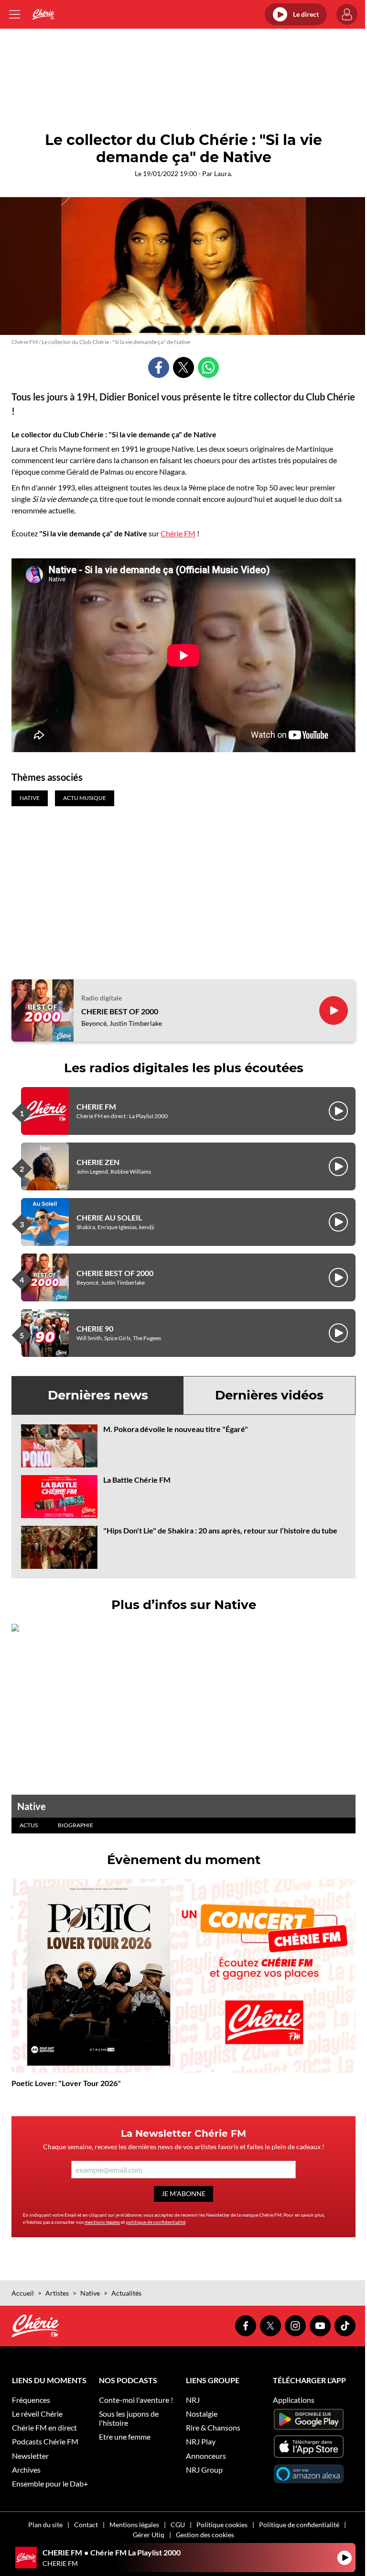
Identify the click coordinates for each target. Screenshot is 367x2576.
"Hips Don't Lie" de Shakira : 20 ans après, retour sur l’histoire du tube (220, 1530)
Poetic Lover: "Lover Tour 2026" (66, 2083)
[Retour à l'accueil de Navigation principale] (43, 14)
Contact (86, 2525)
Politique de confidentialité (299, 2525)
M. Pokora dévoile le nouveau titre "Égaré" (176, 1429)
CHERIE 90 (95, 1328)
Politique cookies (222, 2525)
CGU (178, 2525)
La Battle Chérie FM (137, 1480)
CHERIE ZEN (98, 1162)
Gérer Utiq (149, 2535)
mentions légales (102, 2222)
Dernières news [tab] (98, 1395)
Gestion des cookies (205, 2535)
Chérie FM (178, 533)
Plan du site (45, 2525)
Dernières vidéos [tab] (269, 1395)
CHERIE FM (96, 1106)
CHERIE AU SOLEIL (109, 1217)
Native (32, 1806)
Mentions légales (134, 2525)
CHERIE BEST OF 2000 (120, 1011)
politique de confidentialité (156, 2222)
